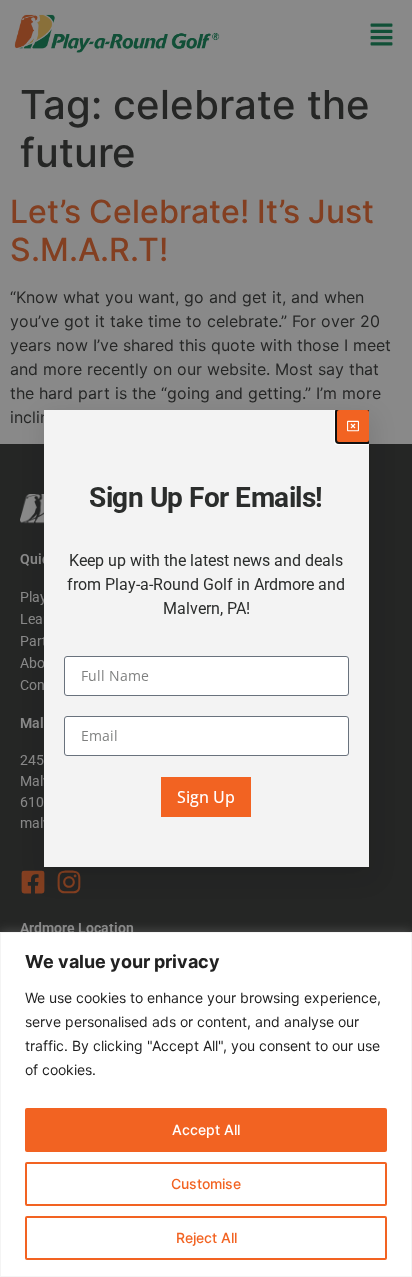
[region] (206, 1104)
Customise (206, 1183)
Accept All (206, 1129)
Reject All (206, 1237)
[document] (206, 638)
